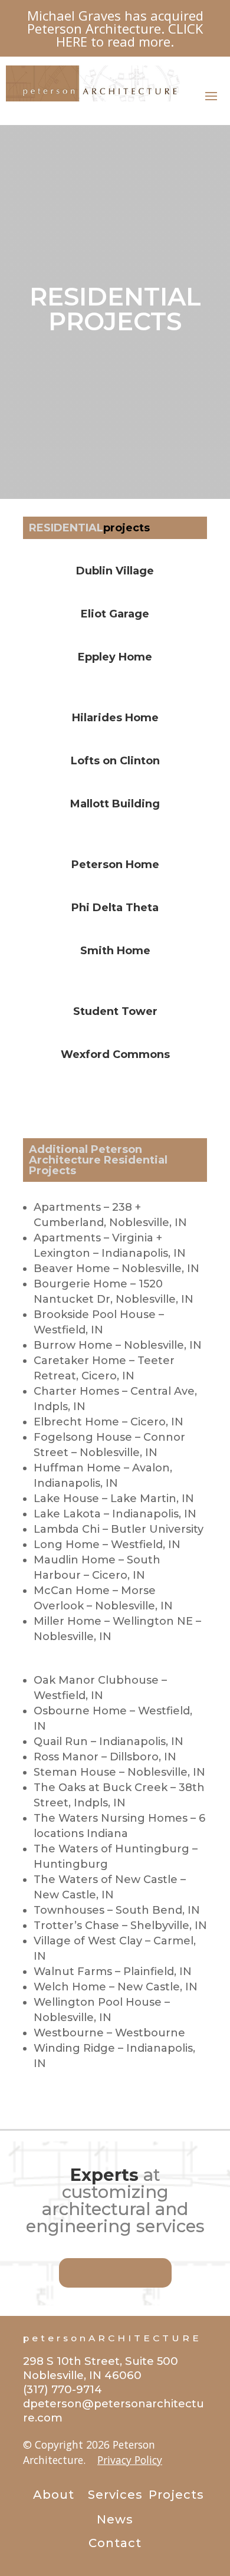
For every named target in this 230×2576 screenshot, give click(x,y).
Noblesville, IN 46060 (82, 2375)
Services (115, 2495)
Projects (176, 2495)
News (115, 2519)
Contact (115, 2543)
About (54, 2495)
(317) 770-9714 (63, 2389)
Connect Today (115, 2273)
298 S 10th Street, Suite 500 (101, 2361)
